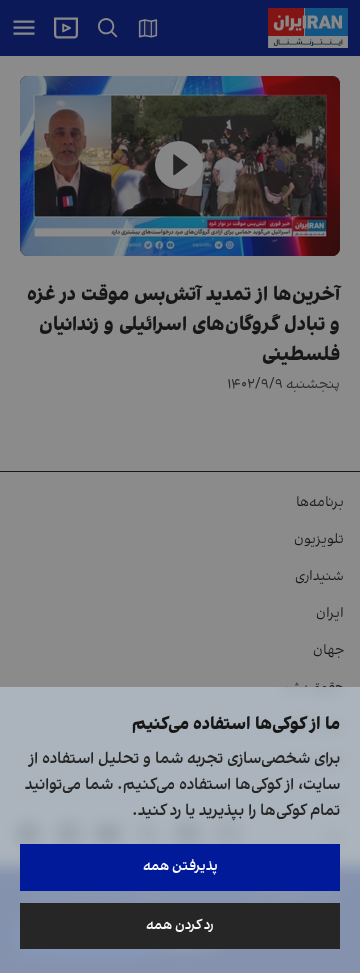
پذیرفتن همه (180, 866)
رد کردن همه (180, 925)
